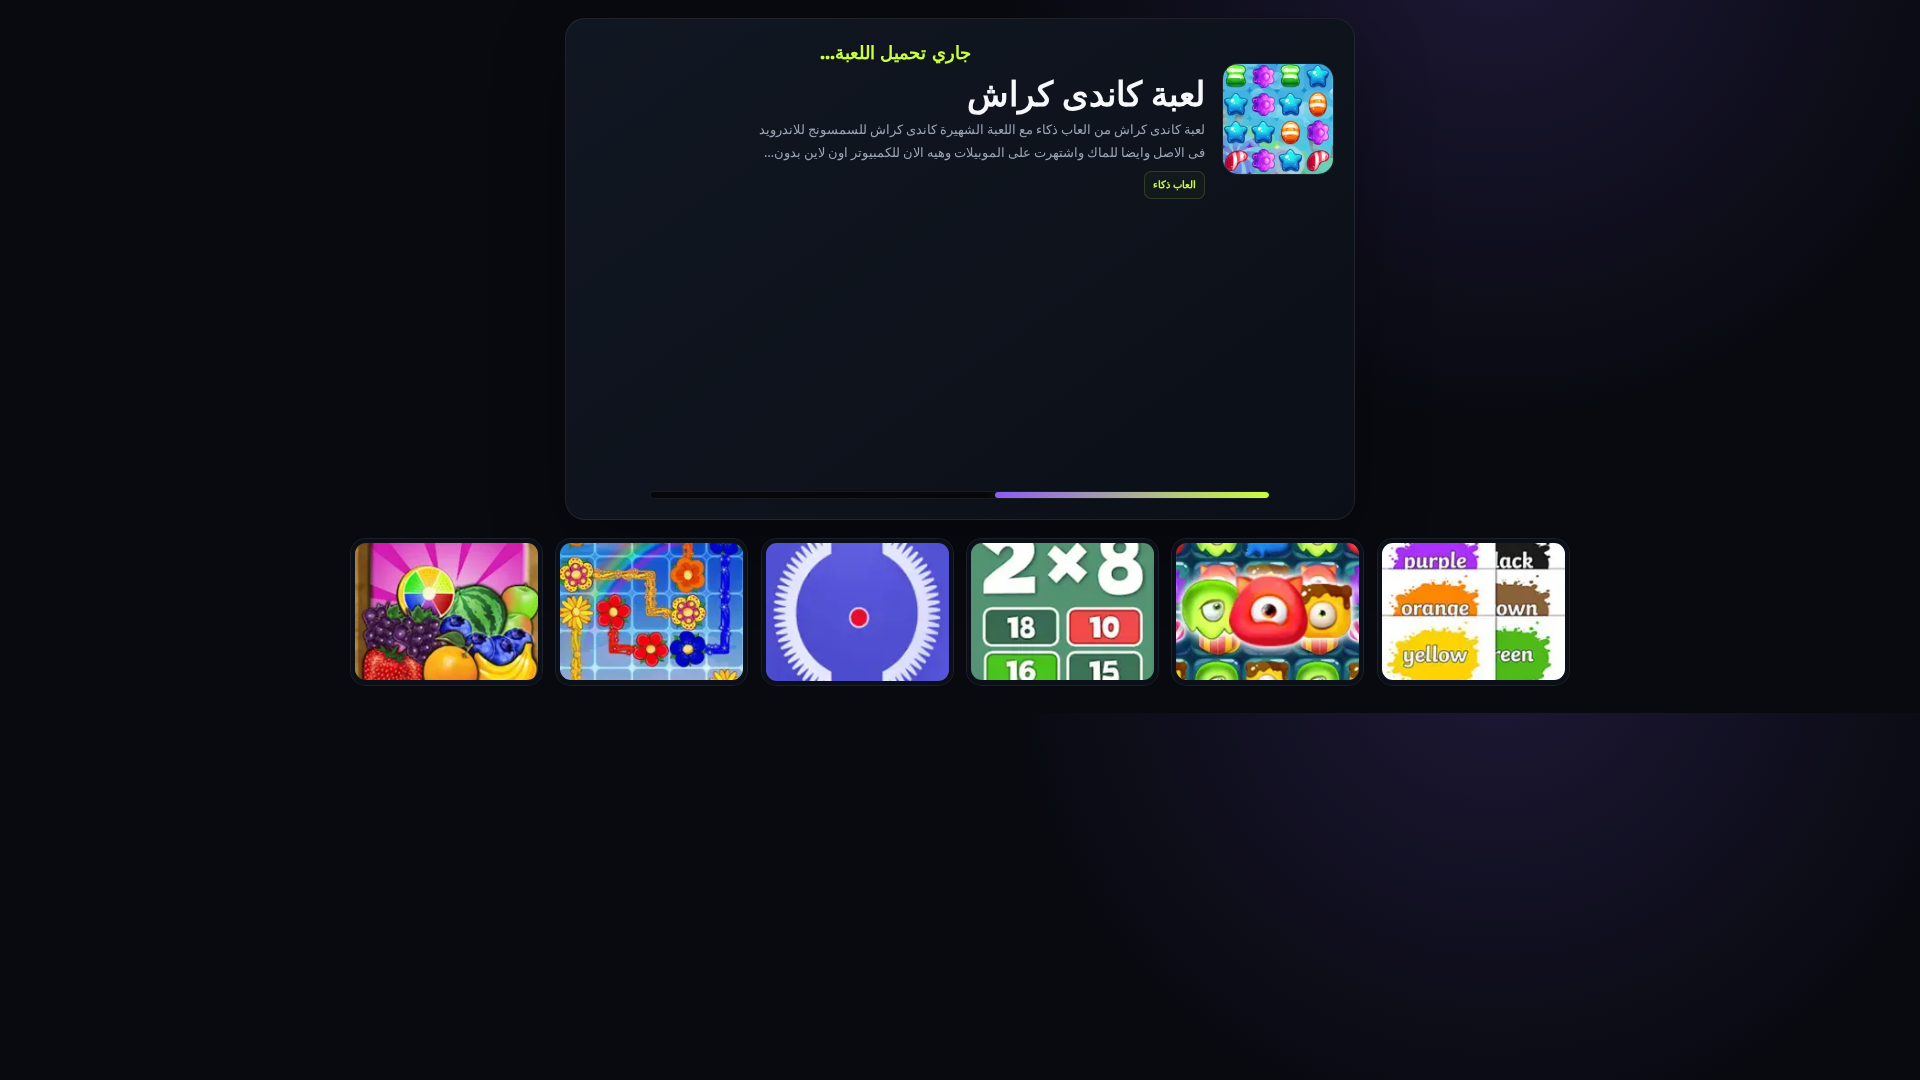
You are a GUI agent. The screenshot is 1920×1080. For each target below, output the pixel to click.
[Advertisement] (960, 344)
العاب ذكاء (1174, 184)
